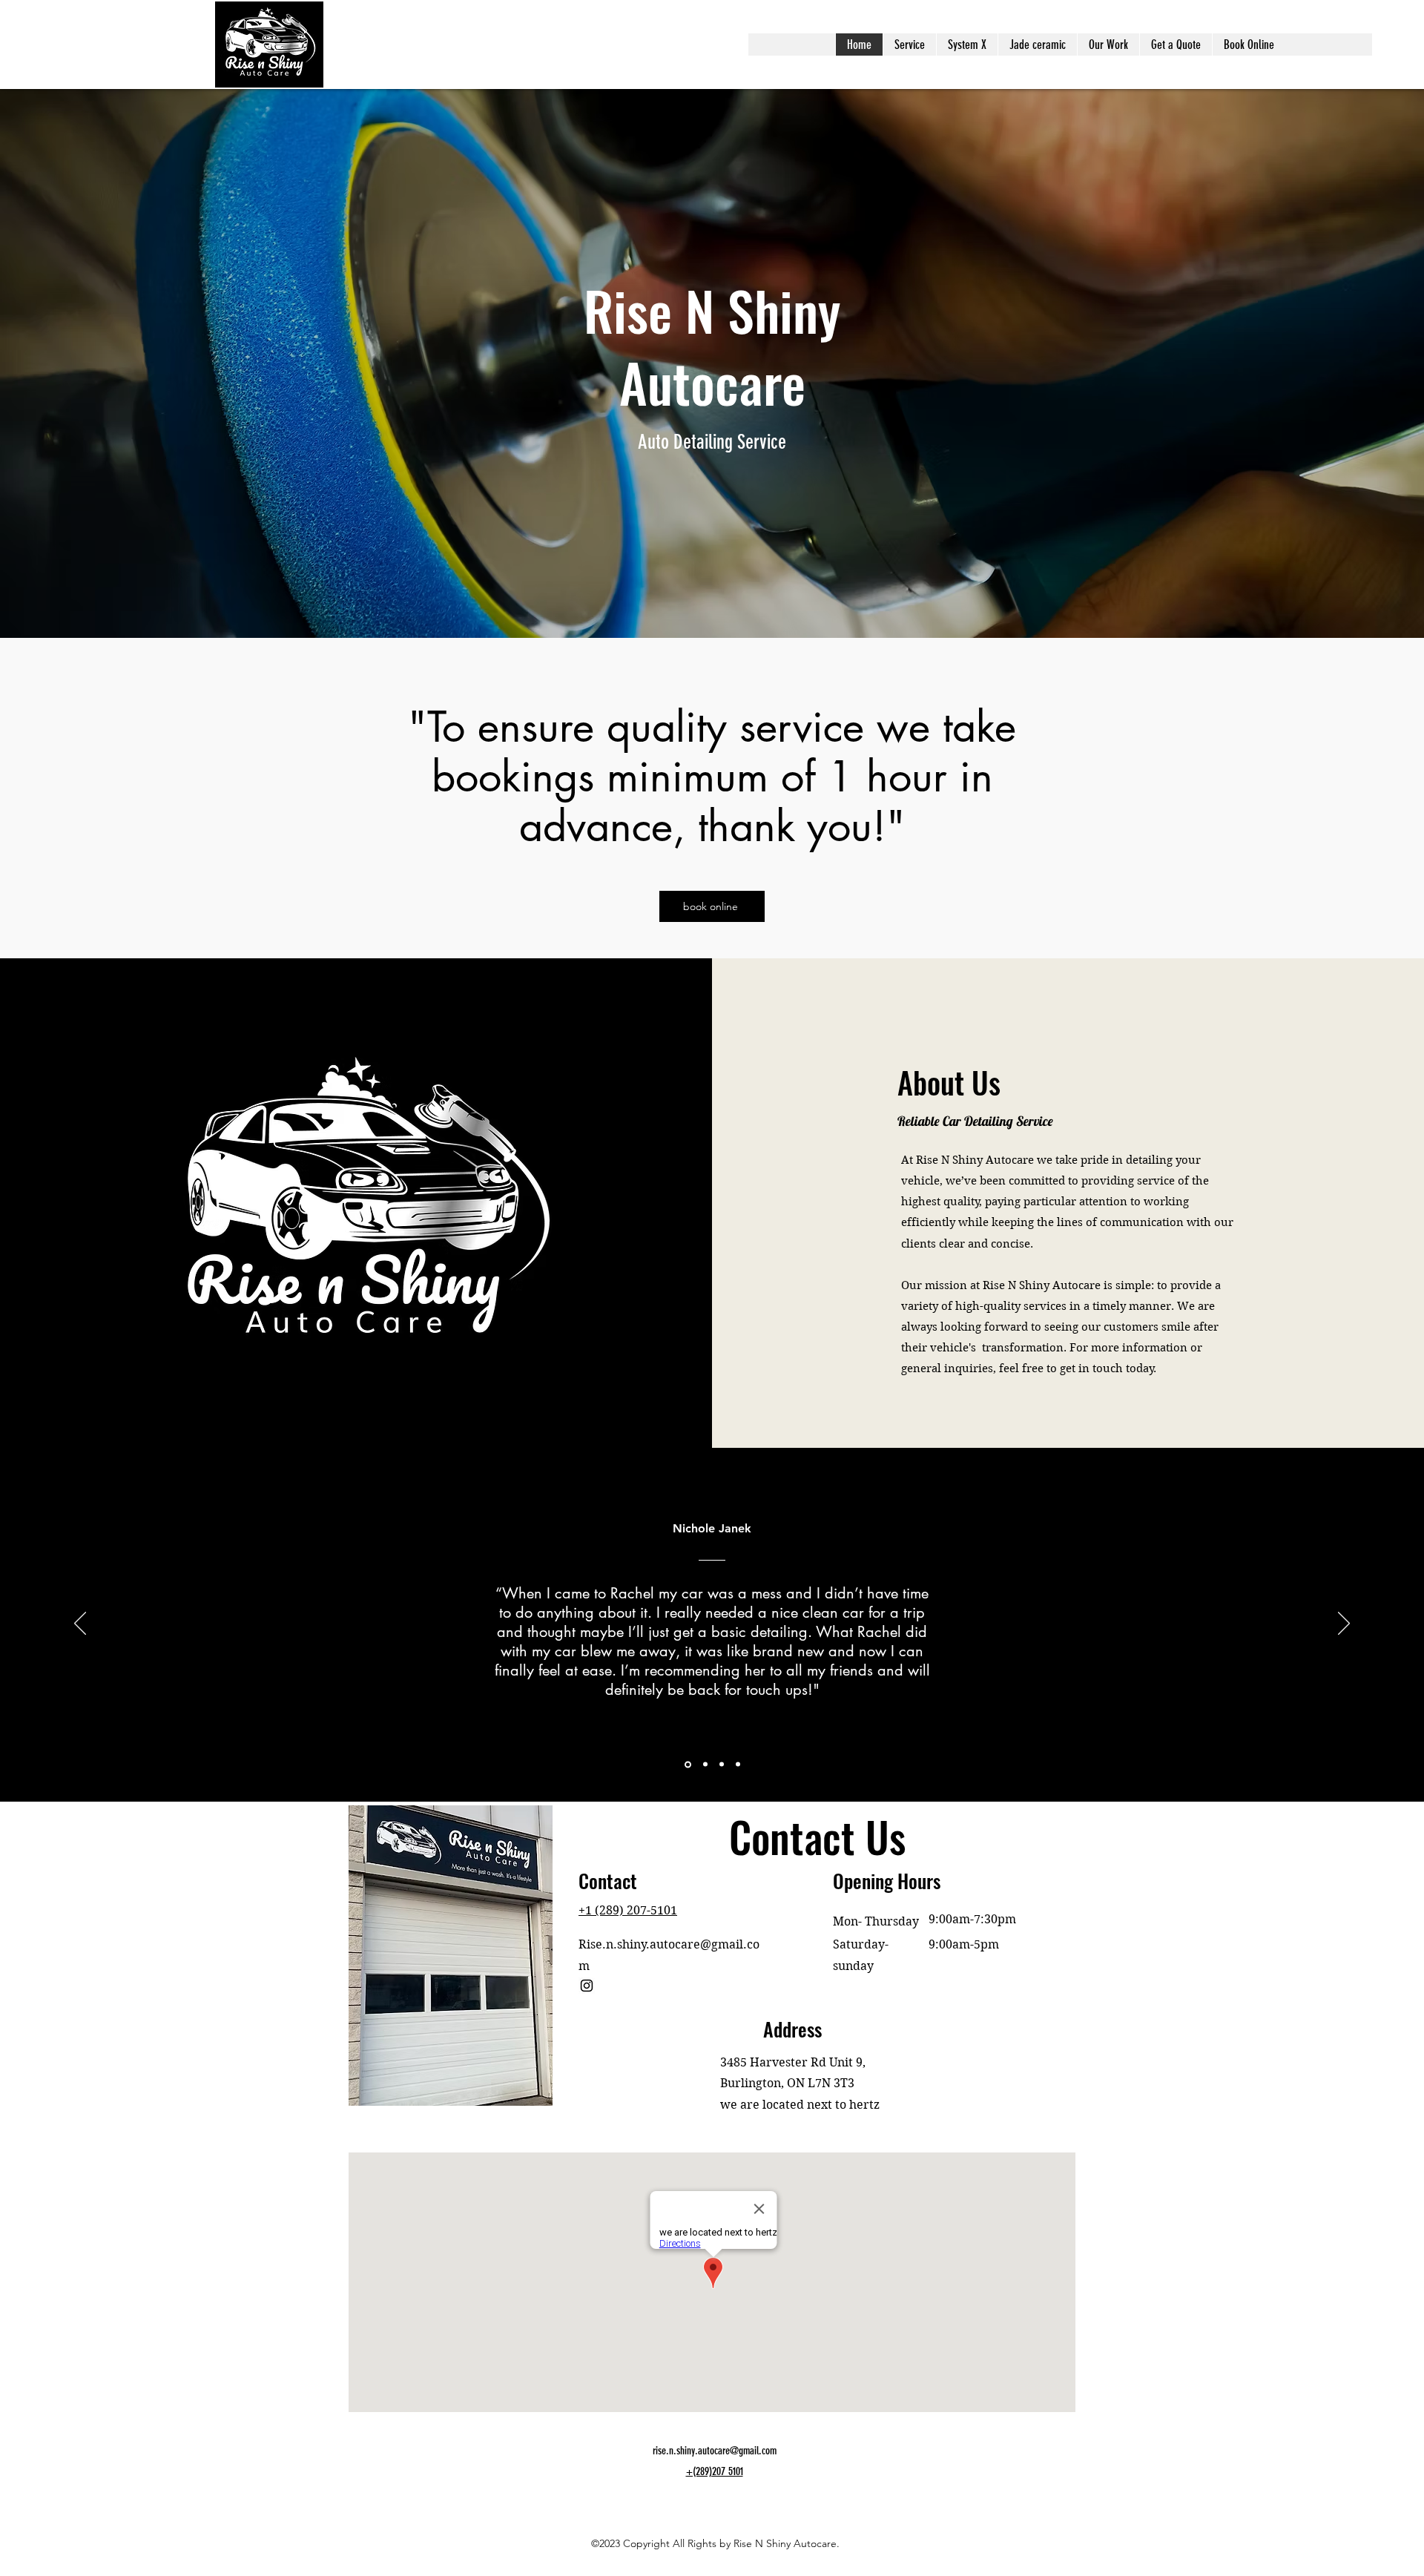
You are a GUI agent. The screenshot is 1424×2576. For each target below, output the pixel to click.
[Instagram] (587, 1986)
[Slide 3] (722, 1765)
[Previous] (80, 1624)
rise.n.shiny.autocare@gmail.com (715, 2451)
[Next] (1344, 1624)
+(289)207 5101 (715, 2471)
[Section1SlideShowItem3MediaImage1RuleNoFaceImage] (704, 1764)
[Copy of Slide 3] (738, 1765)
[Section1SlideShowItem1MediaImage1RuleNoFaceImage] (687, 1765)
